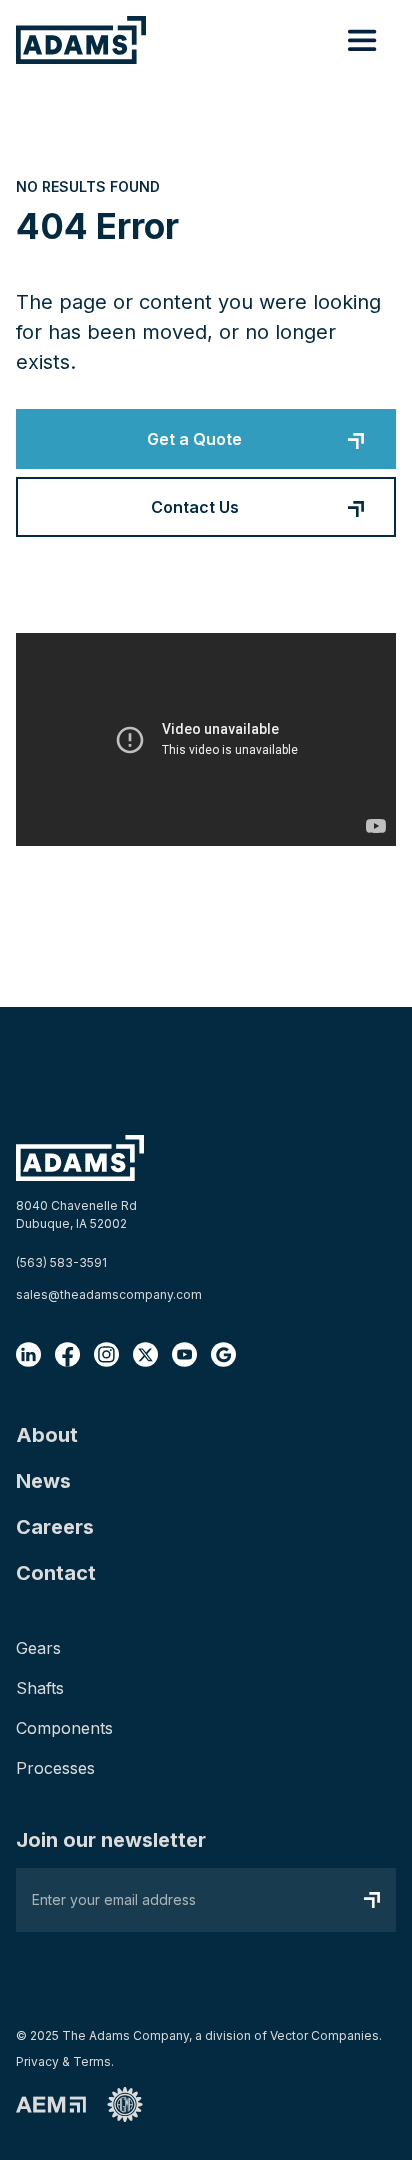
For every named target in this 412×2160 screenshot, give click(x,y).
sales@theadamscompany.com (109, 1294)
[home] (81, 39)
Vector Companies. (326, 2035)
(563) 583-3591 (61, 1262)
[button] (362, 40)
